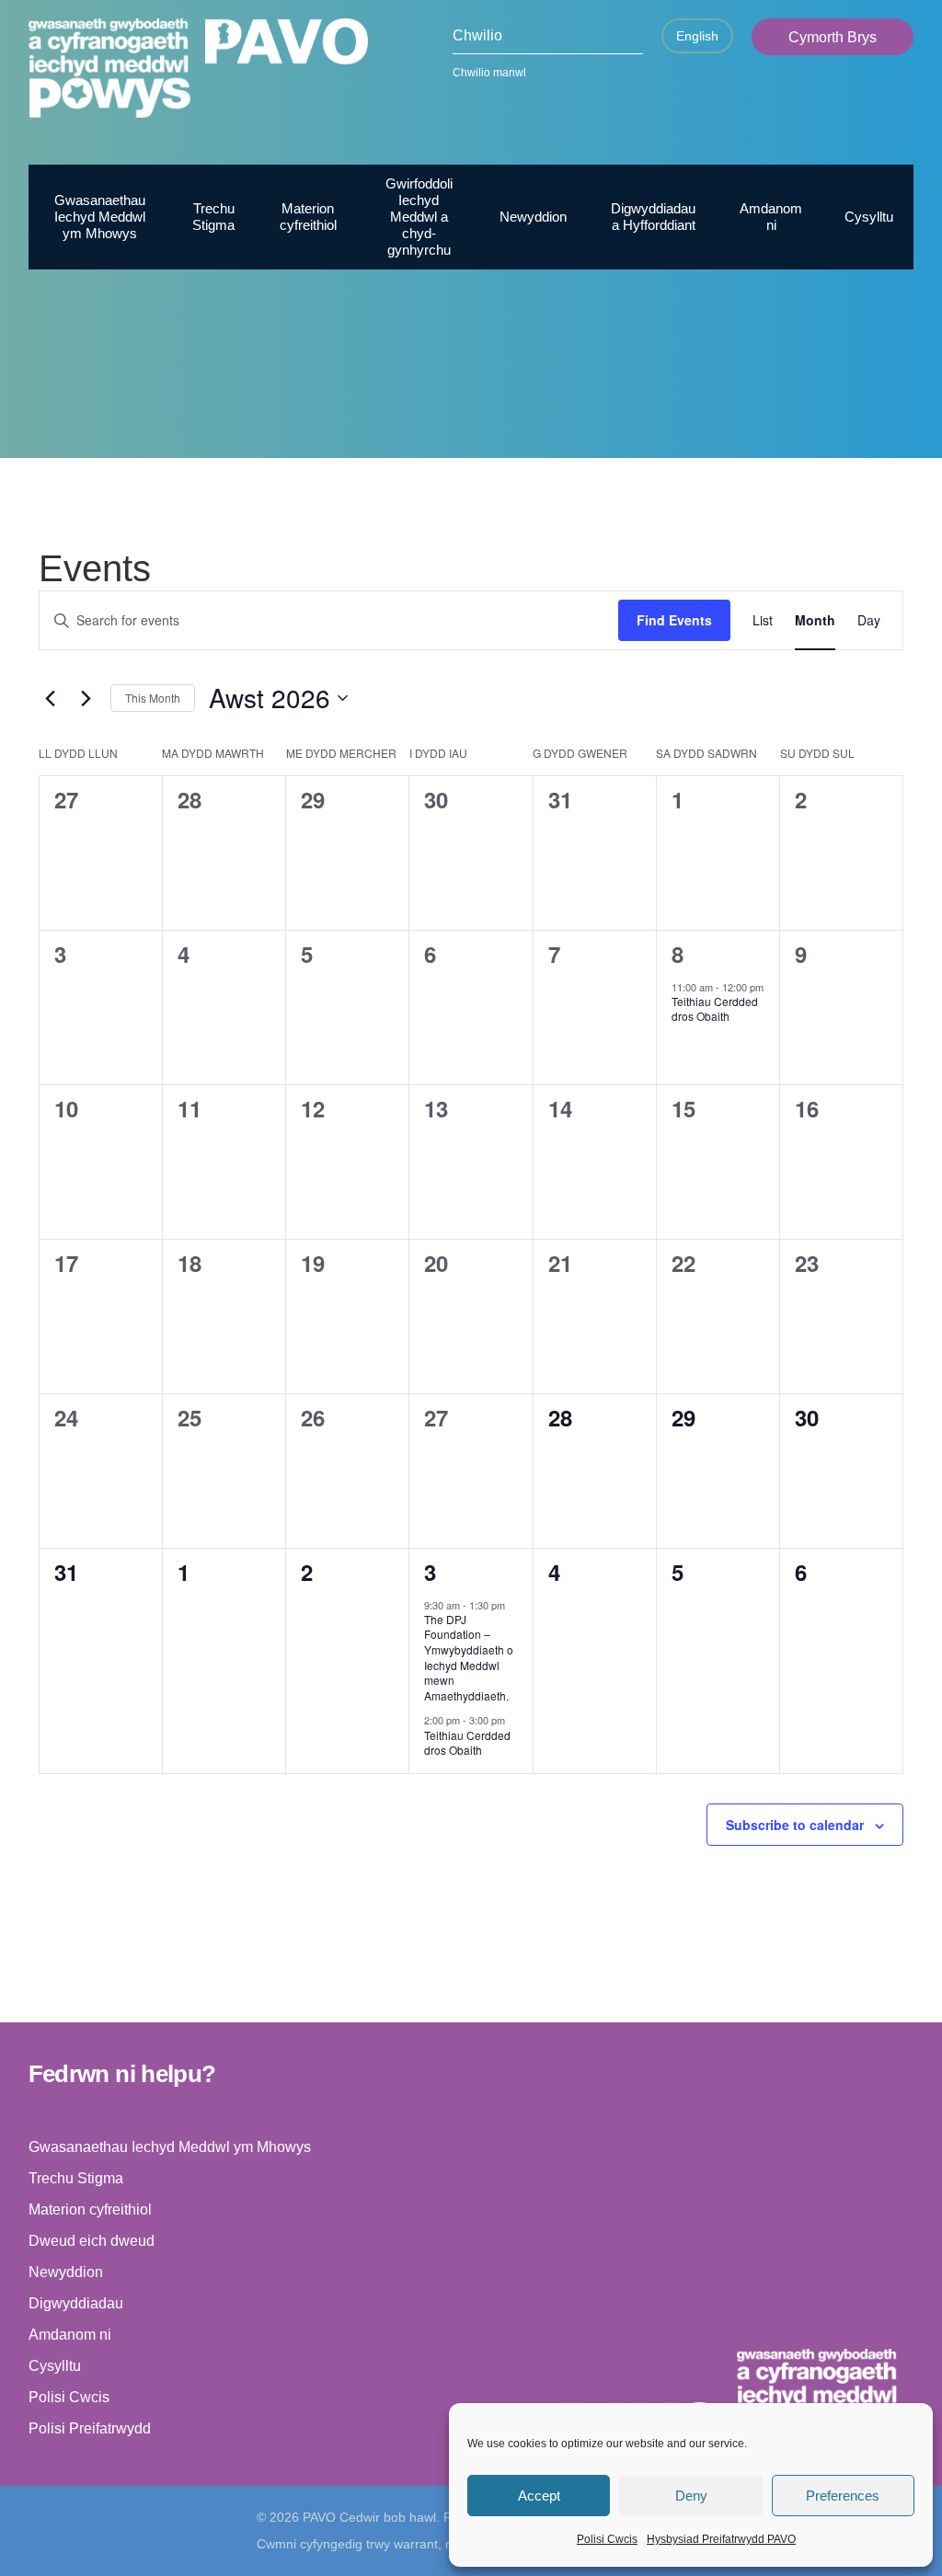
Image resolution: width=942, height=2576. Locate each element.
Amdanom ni (771, 217)
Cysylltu (869, 217)
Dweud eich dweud (92, 2241)
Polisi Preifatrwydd (90, 2428)
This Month (153, 698)
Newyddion (533, 217)
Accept (539, 2496)
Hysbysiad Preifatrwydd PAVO (721, 2539)
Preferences (843, 2496)
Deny (691, 2496)
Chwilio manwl (489, 73)
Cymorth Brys (833, 37)
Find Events (674, 620)
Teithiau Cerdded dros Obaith (715, 1009)
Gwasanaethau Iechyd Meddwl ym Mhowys (100, 217)
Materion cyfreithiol (308, 217)
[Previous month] (50, 698)
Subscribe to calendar (795, 1825)
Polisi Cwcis (607, 2539)
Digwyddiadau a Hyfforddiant (653, 217)
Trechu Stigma (213, 217)
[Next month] (86, 698)
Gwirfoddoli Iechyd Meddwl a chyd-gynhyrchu (419, 217)
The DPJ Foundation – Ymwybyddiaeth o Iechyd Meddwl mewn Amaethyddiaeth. (469, 1657)
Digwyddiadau (76, 2303)
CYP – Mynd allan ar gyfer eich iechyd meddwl (755, 438)
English (697, 36)
